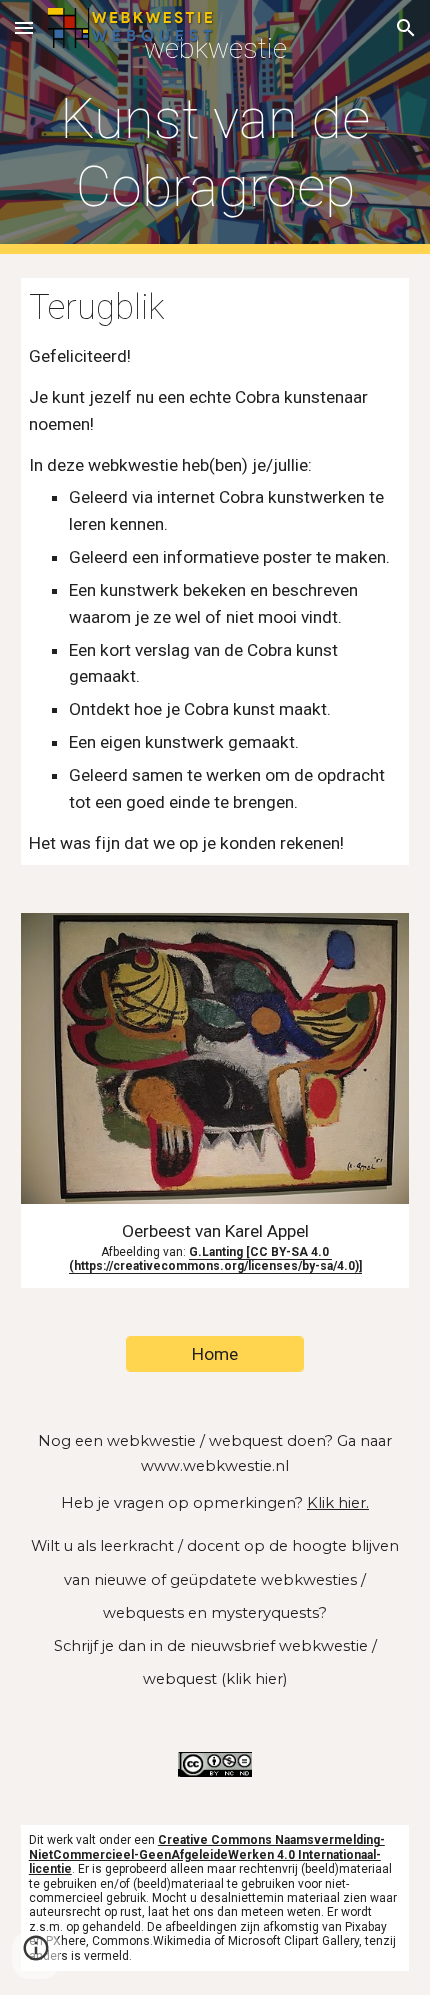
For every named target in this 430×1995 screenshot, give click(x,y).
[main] (215, 127)
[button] (24, 27)
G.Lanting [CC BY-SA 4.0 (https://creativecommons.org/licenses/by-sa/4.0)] (215, 1259)
